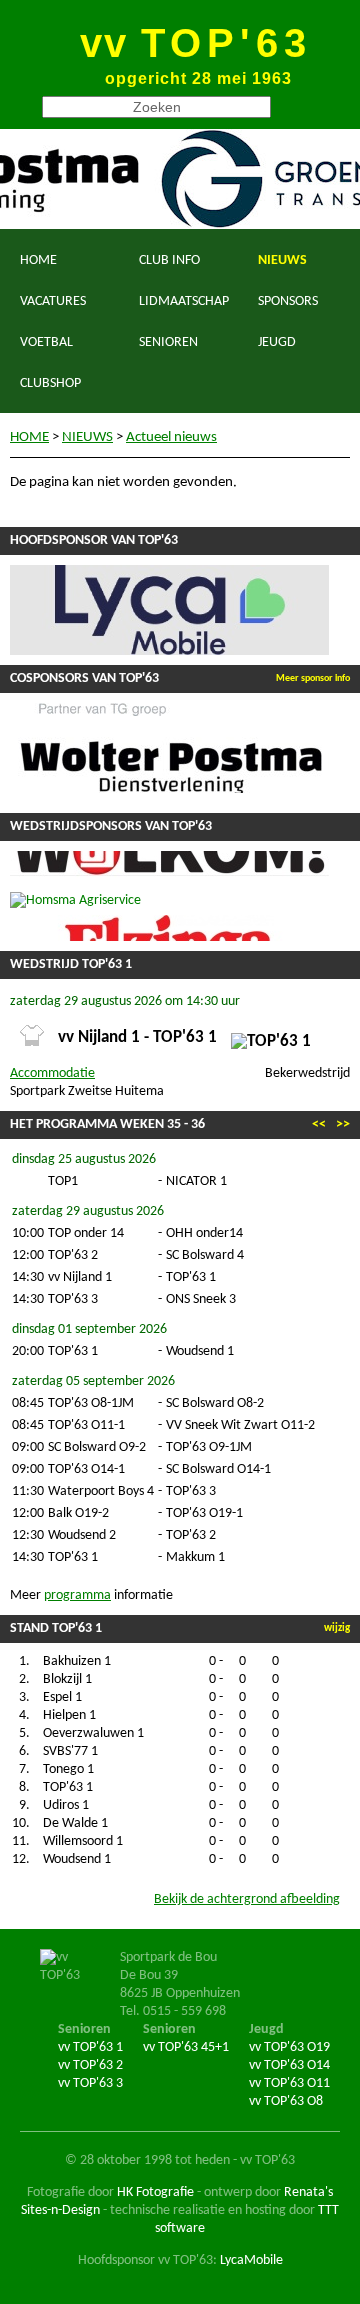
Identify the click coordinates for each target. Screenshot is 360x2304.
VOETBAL (46, 342)
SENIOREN (168, 342)
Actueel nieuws (171, 437)
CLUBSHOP (50, 383)
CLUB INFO (169, 260)
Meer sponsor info (313, 678)
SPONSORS (288, 301)
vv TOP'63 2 (90, 2065)
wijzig (337, 1628)
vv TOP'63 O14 (289, 2065)
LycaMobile (251, 2260)
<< (319, 1124)
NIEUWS (282, 260)
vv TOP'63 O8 (286, 2101)
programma (77, 1595)
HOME (38, 260)
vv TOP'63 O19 (289, 2047)
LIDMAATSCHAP (184, 301)
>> (343, 1124)
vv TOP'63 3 (90, 2083)
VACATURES (53, 301)
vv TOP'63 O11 (289, 2083)
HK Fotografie (155, 2192)
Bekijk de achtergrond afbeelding (247, 1899)
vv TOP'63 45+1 (186, 2047)
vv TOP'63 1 (90, 2047)
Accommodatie (52, 1073)
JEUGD (277, 342)
